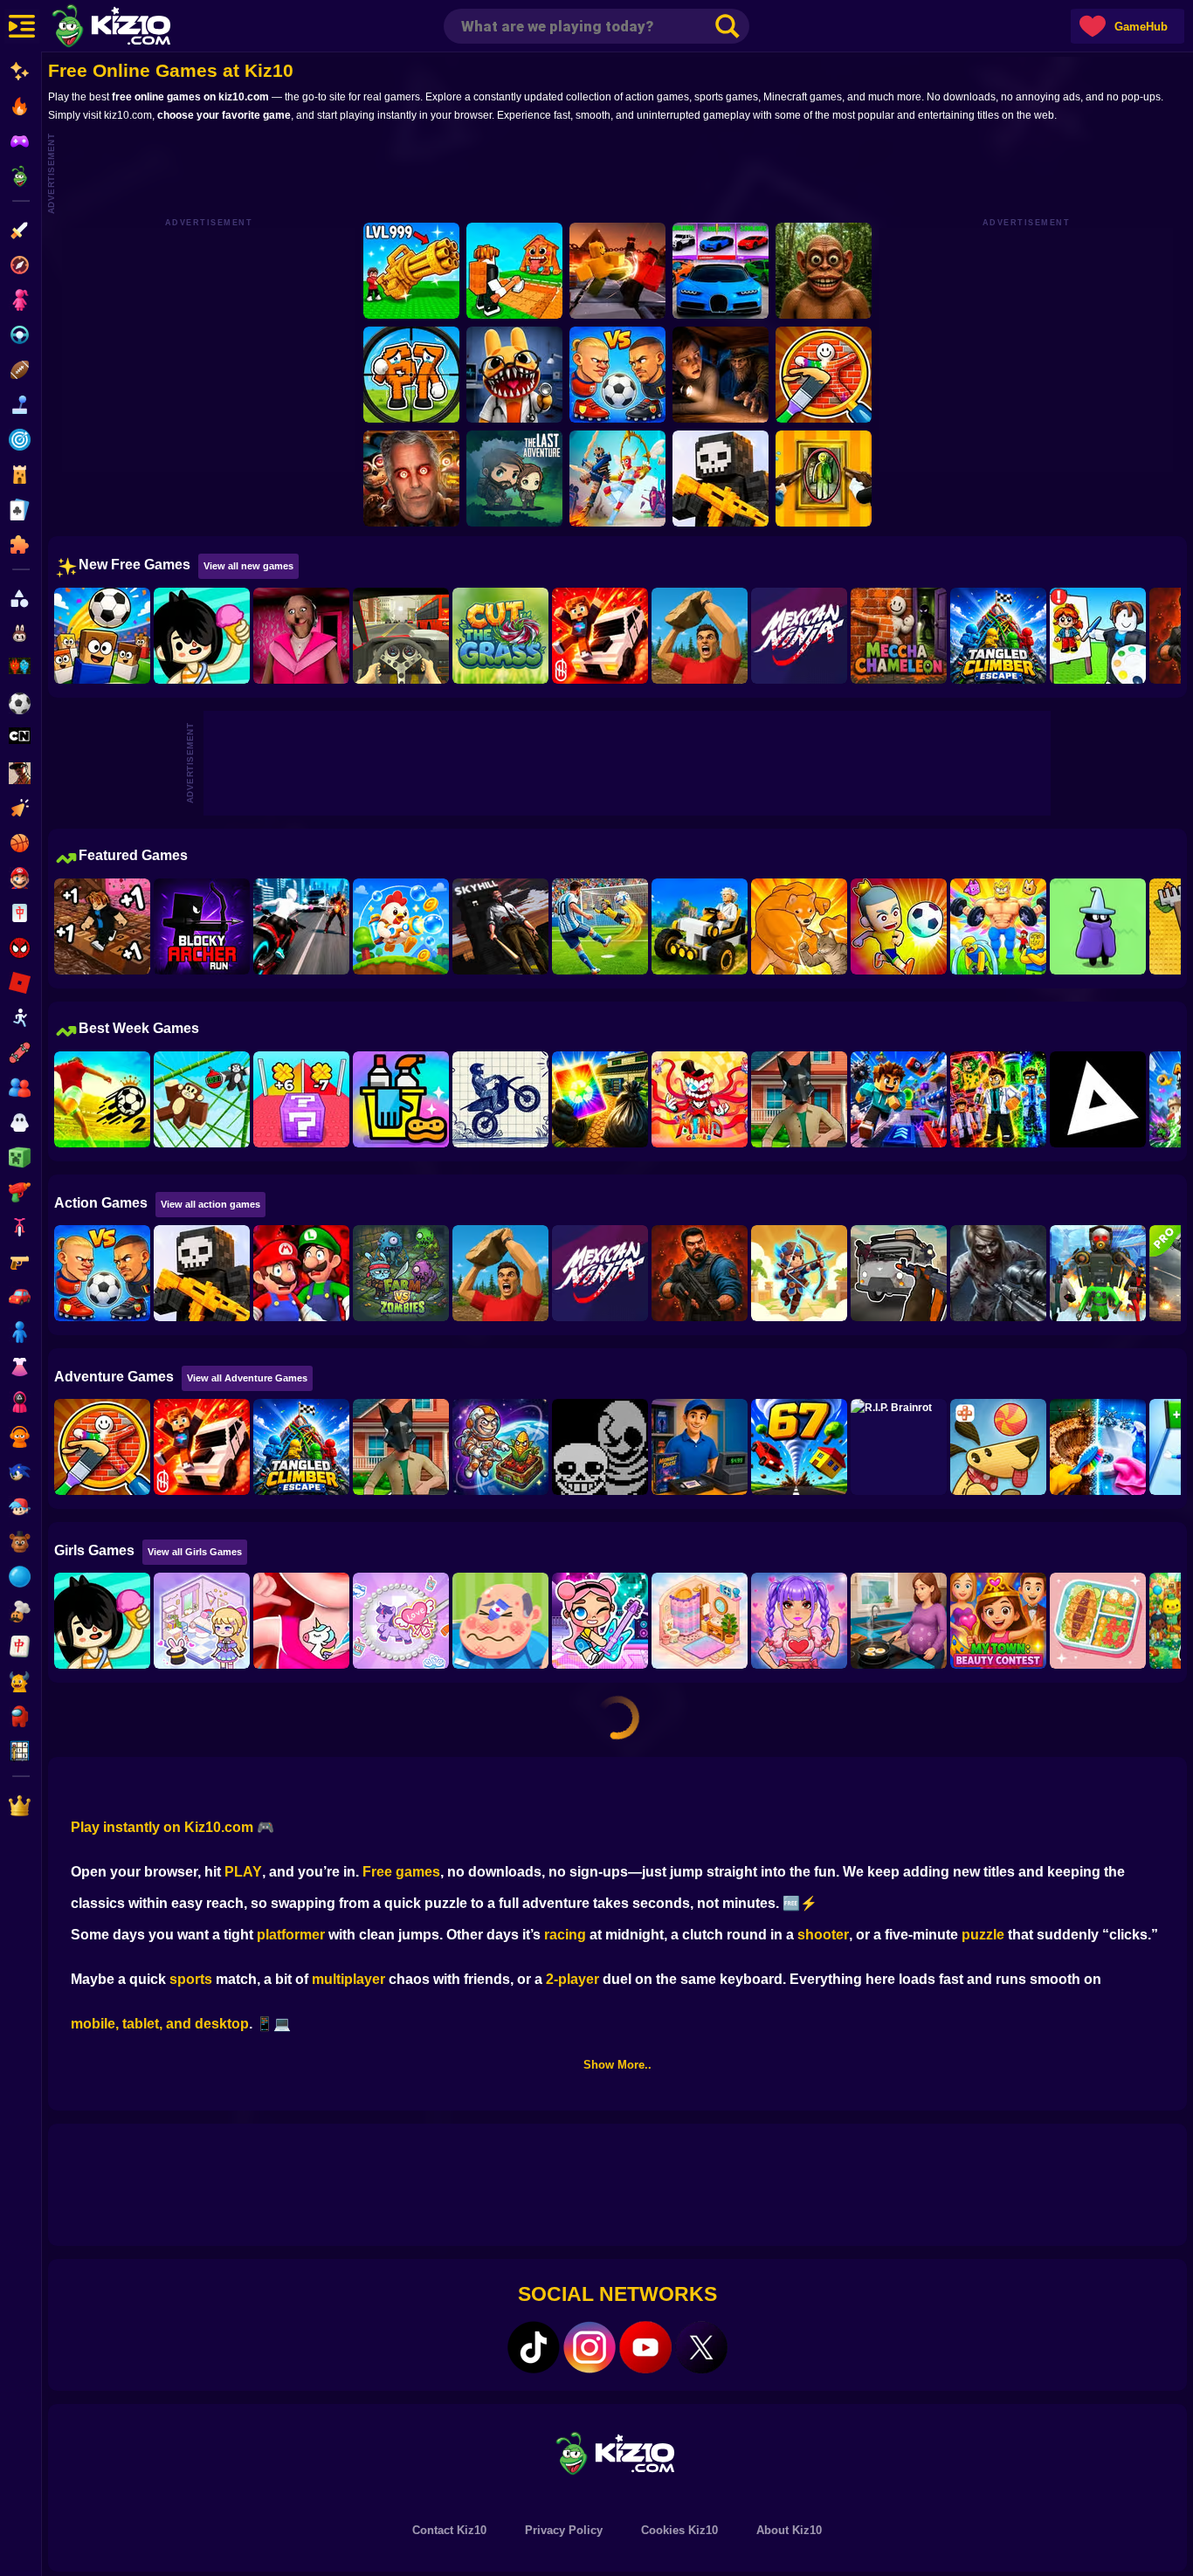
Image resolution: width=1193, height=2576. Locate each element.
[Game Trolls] (899, 1099)
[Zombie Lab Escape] (700, 1273)
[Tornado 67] (799, 1447)
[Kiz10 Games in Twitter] (701, 2347)
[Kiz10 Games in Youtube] (645, 2347)
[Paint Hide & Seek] (824, 479)
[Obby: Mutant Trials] (998, 1099)
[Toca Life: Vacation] (202, 636)
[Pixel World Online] (721, 479)
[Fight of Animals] (799, 926)
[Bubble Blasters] (401, 926)
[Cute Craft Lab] (401, 1621)
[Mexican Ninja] (799, 636)
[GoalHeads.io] (617, 375)
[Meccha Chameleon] (899, 636)
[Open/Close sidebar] (22, 26)
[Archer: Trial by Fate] (799, 1273)
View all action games (210, 1204)
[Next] (1155, 637)
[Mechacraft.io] (700, 926)
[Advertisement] (627, 171)
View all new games (248, 566)
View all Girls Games (195, 1552)
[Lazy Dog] (998, 1447)
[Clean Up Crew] (401, 1099)
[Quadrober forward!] (799, 1099)
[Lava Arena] (617, 271)
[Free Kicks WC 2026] (102, 636)
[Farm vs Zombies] (401, 1273)
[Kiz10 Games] (617, 2452)
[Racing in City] (401, 636)
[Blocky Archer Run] (202, 926)
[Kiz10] (140, 28)
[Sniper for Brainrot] (411, 375)
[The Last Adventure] (514, 479)
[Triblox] (1098, 1099)
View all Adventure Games (247, 1378)
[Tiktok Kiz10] (534, 2347)
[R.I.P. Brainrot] (899, 1447)
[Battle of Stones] (700, 636)
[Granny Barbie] (301, 636)
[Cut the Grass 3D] (500, 636)
